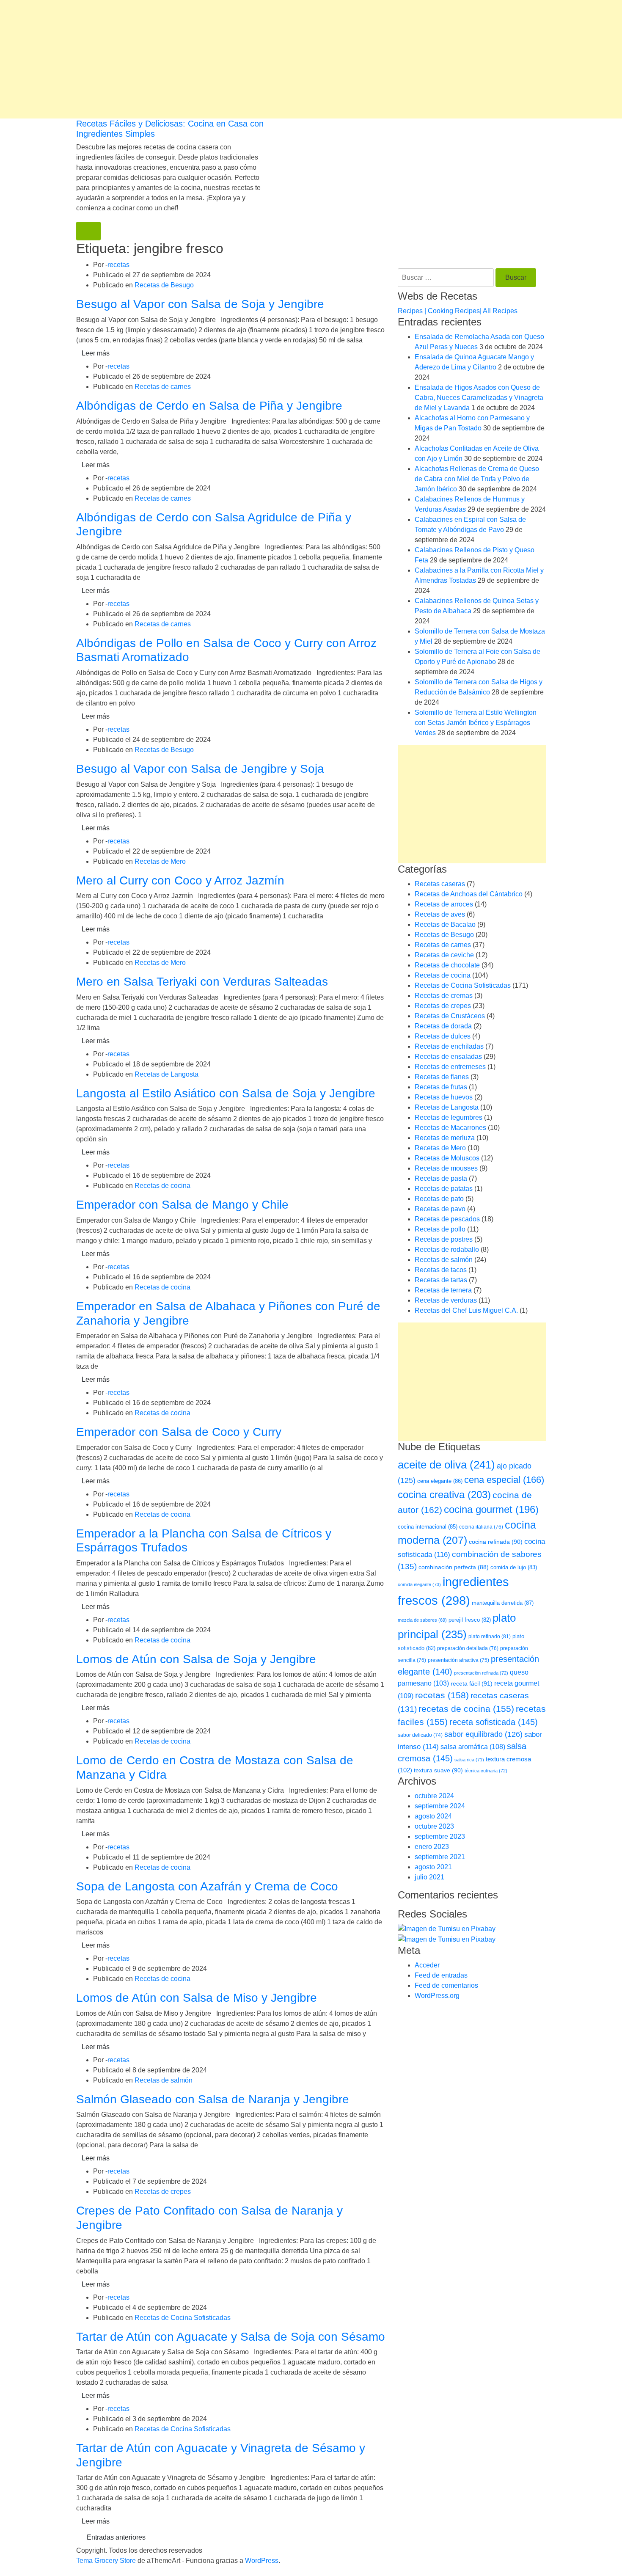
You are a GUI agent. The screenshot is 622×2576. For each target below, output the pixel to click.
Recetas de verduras (446, 1300)
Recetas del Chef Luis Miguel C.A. (466, 1310)
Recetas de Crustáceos (450, 1016)
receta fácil (472, 1683)
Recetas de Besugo (164, 285)
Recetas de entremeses (450, 1067)
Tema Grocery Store (106, 2561)
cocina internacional (428, 1527)
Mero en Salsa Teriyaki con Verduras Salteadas (202, 982)
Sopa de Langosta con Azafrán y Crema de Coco (207, 1886)
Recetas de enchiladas (449, 1046)
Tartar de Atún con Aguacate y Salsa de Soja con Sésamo (231, 2337)
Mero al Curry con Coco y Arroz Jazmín (180, 880)
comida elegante (419, 1584)
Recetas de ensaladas (448, 1057)
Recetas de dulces (443, 1036)
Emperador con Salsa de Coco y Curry (179, 1432)
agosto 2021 (433, 1867)
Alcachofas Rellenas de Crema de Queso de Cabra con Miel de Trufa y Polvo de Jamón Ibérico (477, 479)
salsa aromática (473, 1747)
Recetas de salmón (164, 2080)
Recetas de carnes (163, 387)
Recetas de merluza (445, 1138)
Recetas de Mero (160, 861)
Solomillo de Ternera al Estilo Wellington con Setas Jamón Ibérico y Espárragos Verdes (476, 723)
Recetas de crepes (163, 2192)
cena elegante (440, 1481)
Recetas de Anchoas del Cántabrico (469, 894)
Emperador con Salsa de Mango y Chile (182, 1205)
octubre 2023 (434, 1826)
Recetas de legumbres (449, 1117)
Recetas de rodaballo (447, 1249)
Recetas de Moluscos (447, 1158)
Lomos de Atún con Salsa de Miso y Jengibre (197, 1998)
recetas (118, 265)
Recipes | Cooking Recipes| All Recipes (458, 311)
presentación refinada (481, 1673)
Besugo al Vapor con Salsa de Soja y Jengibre (200, 304)
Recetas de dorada (443, 1026)
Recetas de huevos (444, 1097)
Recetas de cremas (444, 996)
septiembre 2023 (440, 1836)
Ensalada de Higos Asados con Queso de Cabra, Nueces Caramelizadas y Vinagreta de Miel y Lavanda (479, 398)
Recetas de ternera (443, 1290)
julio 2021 (429, 1877)
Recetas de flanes (442, 1077)
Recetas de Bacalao (445, 924)
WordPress (262, 2561)
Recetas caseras (440, 884)
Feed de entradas (441, 1975)
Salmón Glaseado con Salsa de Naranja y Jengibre (213, 2099)
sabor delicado (420, 1735)
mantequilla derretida (503, 1603)
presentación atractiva (458, 1660)
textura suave (438, 1770)
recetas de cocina (466, 1709)
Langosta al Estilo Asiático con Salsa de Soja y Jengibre (226, 1093)
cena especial (504, 1480)
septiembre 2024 (440, 1806)
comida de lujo (514, 1567)
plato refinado (490, 1637)
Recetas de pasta (441, 1178)
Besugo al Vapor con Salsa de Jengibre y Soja (200, 769)
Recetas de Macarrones (450, 1128)
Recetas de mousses (446, 1168)
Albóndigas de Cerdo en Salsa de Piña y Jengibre (209, 406)
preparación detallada (468, 1648)
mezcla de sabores (422, 1620)
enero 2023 (432, 1847)
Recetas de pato (439, 1199)
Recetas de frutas (441, 1087)
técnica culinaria (486, 1771)
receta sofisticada (494, 1722)
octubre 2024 (434, 1796)
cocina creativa (444, 1495)
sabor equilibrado (483, 1734)
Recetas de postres (444, 1239)
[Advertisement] (254, 59)
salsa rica (469, 1760)
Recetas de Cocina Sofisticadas (183, 2318)
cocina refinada (496, 1542)
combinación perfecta (454, 1567)
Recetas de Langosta (167, 1074)
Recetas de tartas (441, 1280)
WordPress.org (437, 1996)
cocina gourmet (491, 1510)
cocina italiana (481, 1527)
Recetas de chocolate (447, 965)
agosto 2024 (433, 1816)
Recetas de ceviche (444, 955)
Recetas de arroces (444, 904)
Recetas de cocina (162, 1186)
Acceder (427, 1965)
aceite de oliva (446, 1465)
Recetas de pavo (440, 1209)
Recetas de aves (440, 914)
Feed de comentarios (446, 1985)
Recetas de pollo (440, 1229)
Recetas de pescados (447, 1219)
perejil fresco (470, 1620)
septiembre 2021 (440, 1857)
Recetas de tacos (441, 1270)
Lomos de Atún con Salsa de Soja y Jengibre (196, 1659)
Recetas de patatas (444, 1189)
